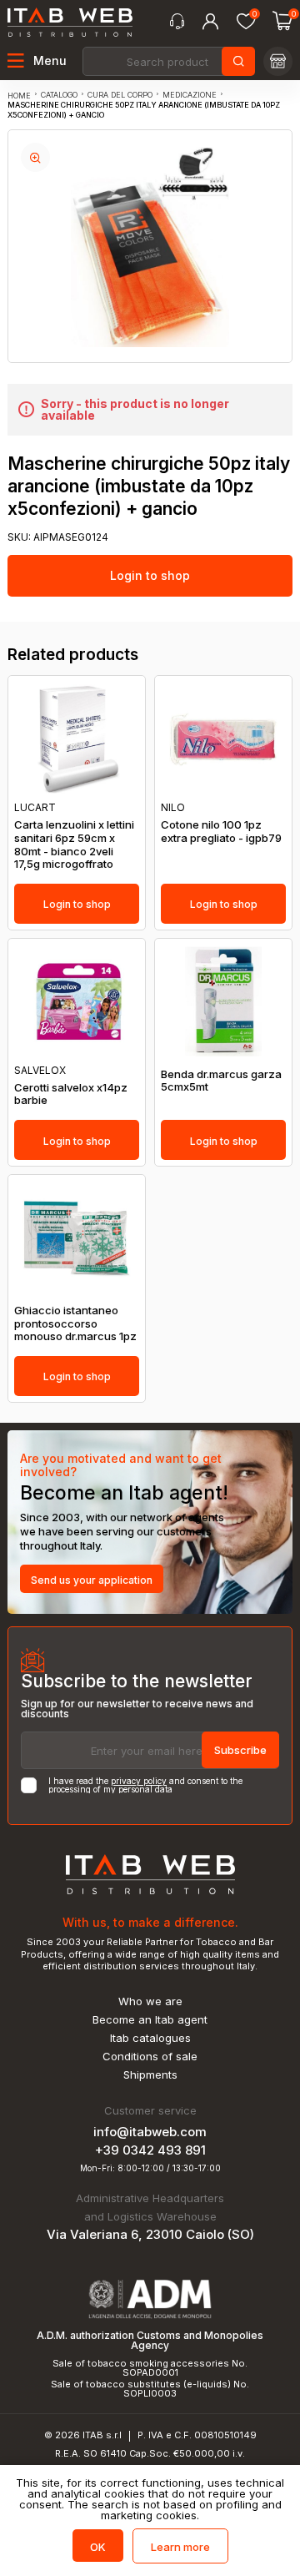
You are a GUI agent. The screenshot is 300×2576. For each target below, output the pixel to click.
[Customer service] (177, 22)
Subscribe (240, 1750)
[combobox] (167, 61)
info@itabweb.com (150, 2132)
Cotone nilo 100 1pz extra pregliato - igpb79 (221, 832)
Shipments (150, 2075)
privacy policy (139, 1781)
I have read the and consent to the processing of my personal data (145, 1785)
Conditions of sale (150, 2057)
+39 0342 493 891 (150, 2150)
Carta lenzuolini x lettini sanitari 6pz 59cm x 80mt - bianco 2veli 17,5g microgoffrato (74, 844)
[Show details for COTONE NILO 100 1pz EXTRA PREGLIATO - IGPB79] (223, 739)
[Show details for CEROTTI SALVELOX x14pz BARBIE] (77, 1002)
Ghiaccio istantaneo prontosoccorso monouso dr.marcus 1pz (75, 1323)
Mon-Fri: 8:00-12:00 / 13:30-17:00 (150, 2168)
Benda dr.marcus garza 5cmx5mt (221, 1081)
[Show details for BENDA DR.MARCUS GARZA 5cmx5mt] (223, 1002)
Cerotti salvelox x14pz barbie (71, 1094)
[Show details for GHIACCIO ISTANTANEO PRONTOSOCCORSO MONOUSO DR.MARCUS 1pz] (77, 1238)
